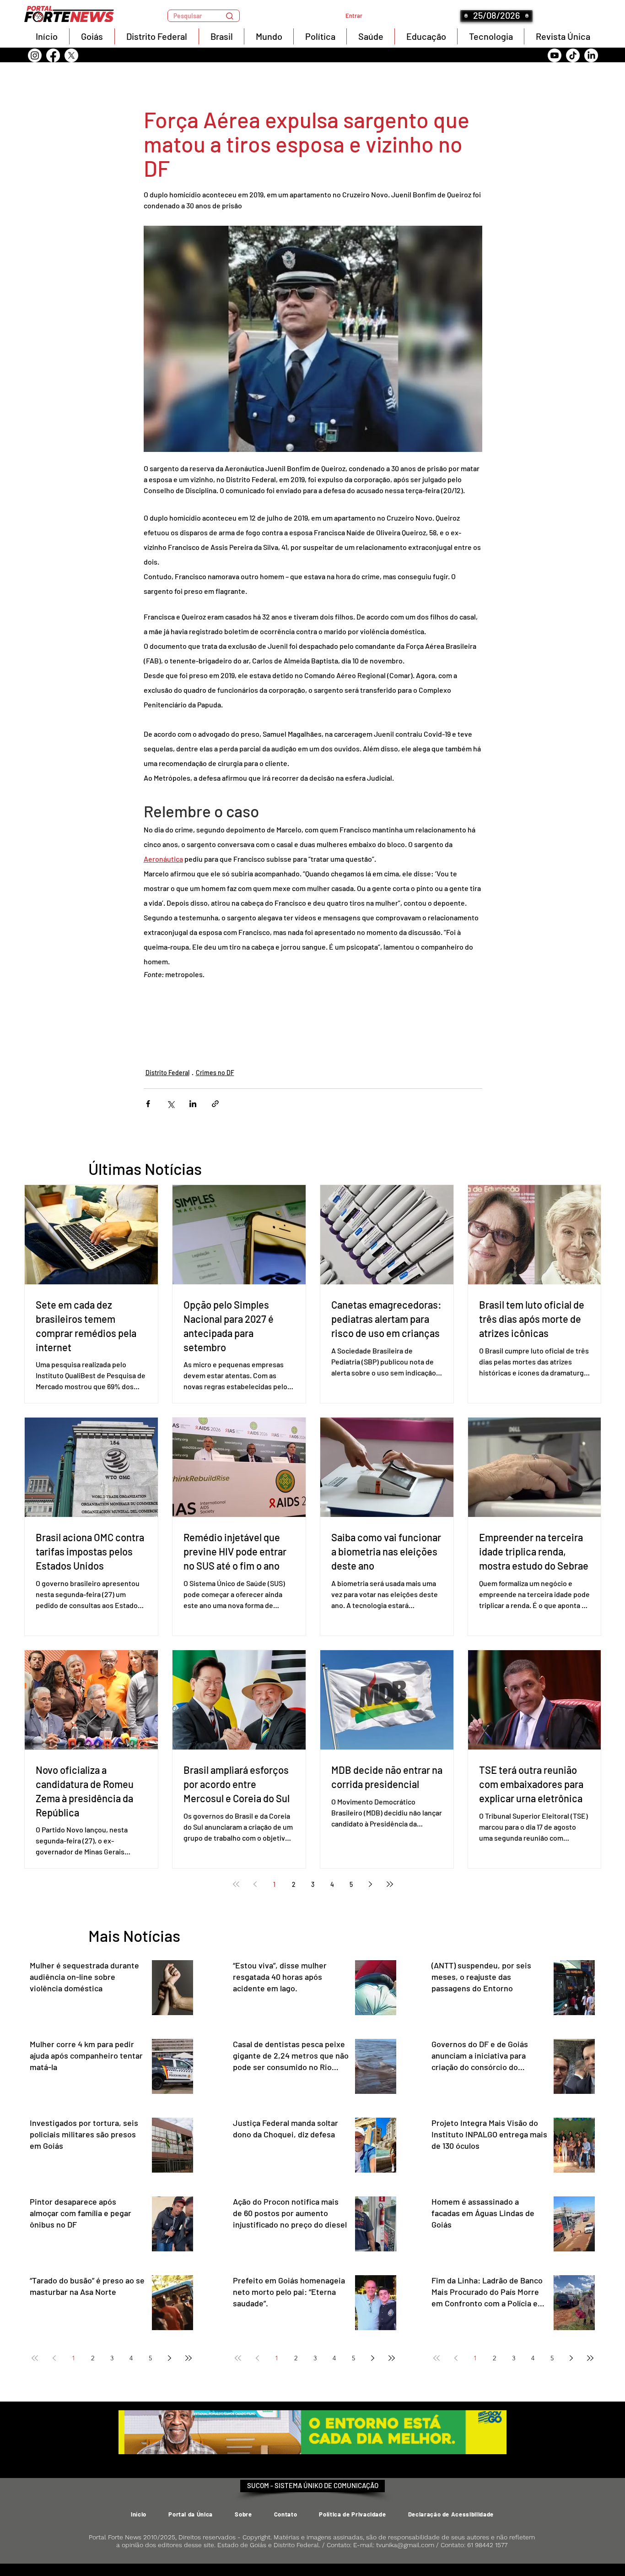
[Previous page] (255, 1884)
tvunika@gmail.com (405, 2545)
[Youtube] (555, 55)
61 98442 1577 (487, 2545)
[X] (71, 55)
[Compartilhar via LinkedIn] (193, 1104)
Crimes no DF (215, 1073)
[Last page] (390, 1884)
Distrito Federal (167, 1073)
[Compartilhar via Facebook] (148, 1104)
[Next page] (371, 1884)
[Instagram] (35, 55)
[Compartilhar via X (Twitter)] (170, 1104)
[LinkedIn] (591, 55)
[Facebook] (53, 55)
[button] (204, 16)
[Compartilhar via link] (215, 1104)
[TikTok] (573, 55)
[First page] (236, 1884)
